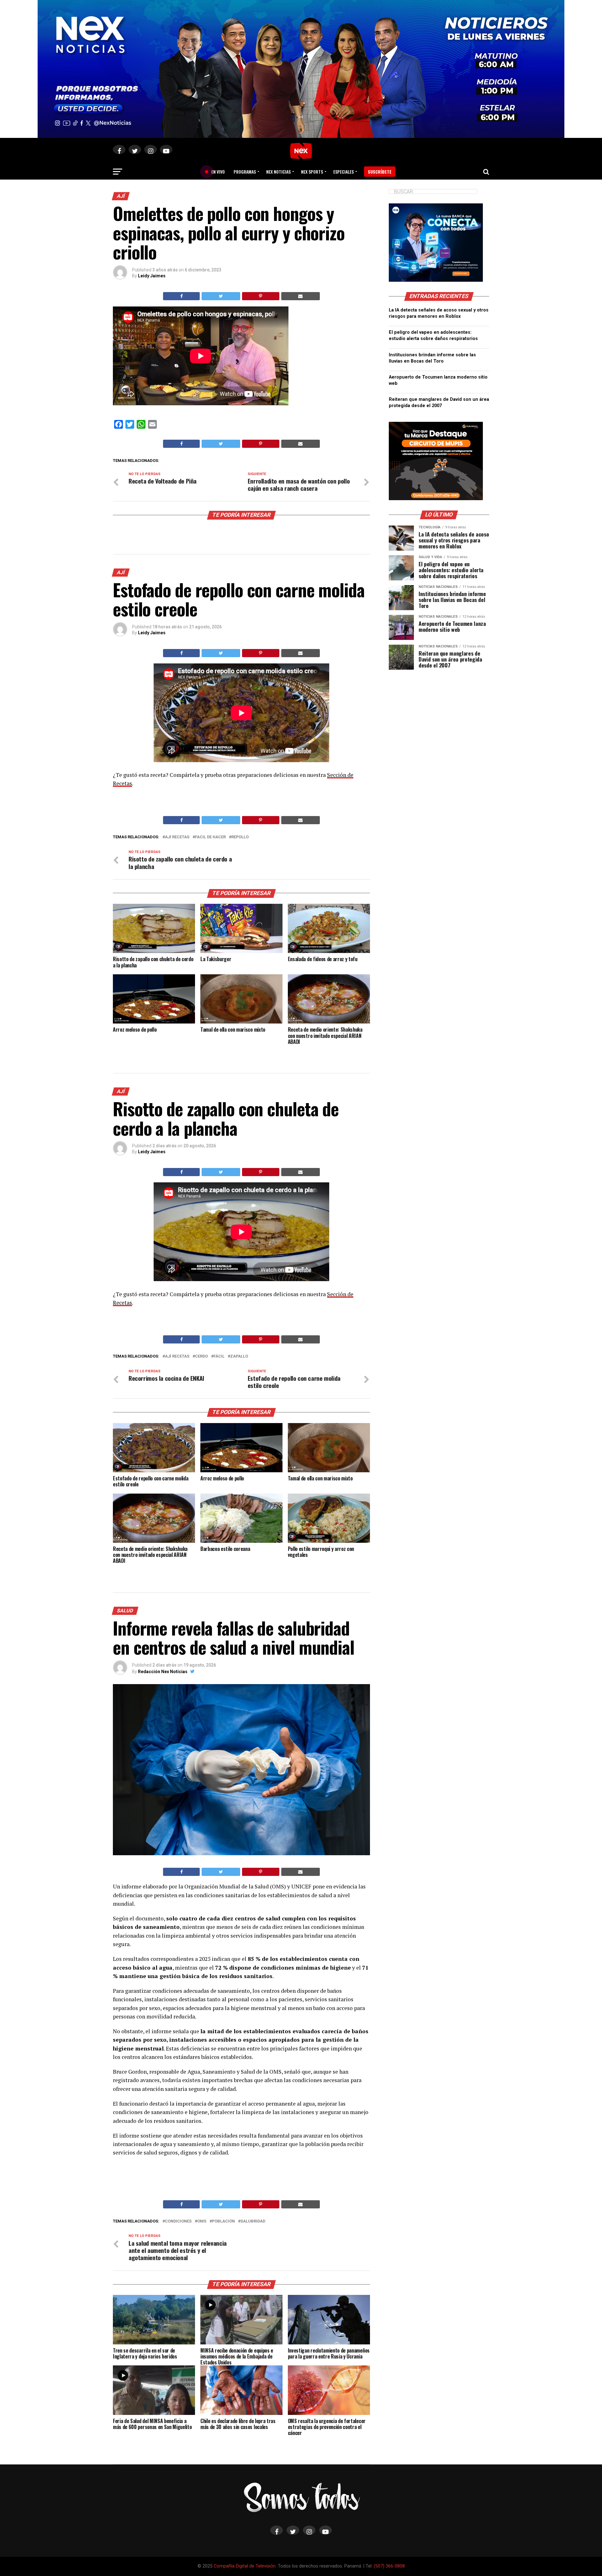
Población (223, 2221)
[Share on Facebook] (181, 296)
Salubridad (253, 2221)
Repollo (240, 837)
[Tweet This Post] (221, 296)
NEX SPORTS (312, 172)
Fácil (219, 1356)
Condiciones (178, 2221)
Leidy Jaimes (152, 276)
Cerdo (201, 1356)
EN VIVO (216, 172)
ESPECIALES (343, 172)
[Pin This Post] (261, 296)
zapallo (239, 1356)
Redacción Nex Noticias (163, 1672)
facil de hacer (210, 837)
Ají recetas (177, 837)
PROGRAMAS (245, 172)
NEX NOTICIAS (278, 172)
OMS (202, 2221)
